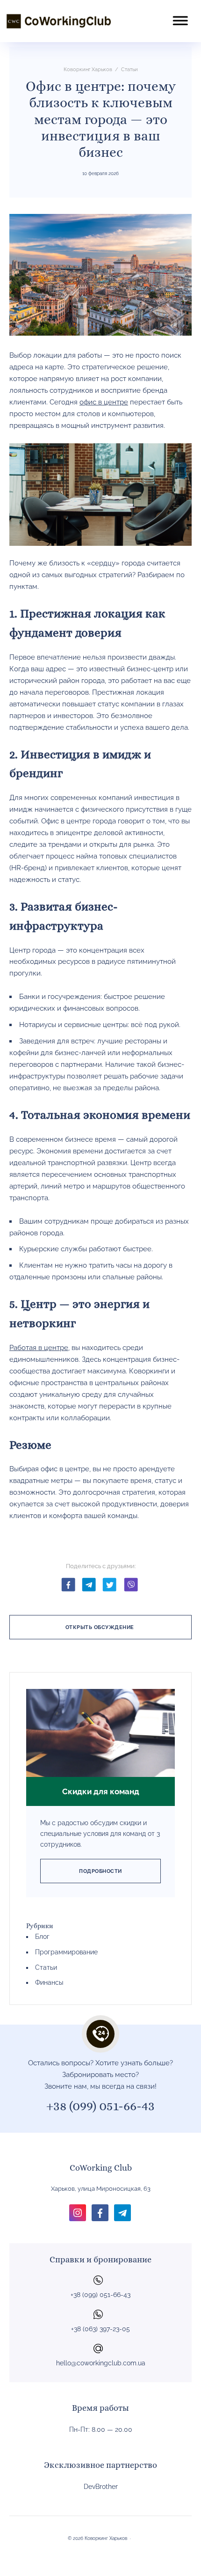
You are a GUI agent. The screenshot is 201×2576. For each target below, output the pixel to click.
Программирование (66, 1952)
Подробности (100, 1871)
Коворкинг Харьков (58, 21)
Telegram (89, 1584)
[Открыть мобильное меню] (180, 15)
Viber (131, 1584)
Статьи (46, 1967)
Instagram (78, 2213)
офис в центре (104, 402)
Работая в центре (39, 1348)
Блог (42, 1937)
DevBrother (101, 2487)
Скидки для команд (101, 1791)
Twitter (110, 1584)
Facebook (68, 1584)
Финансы (49, 1982)
